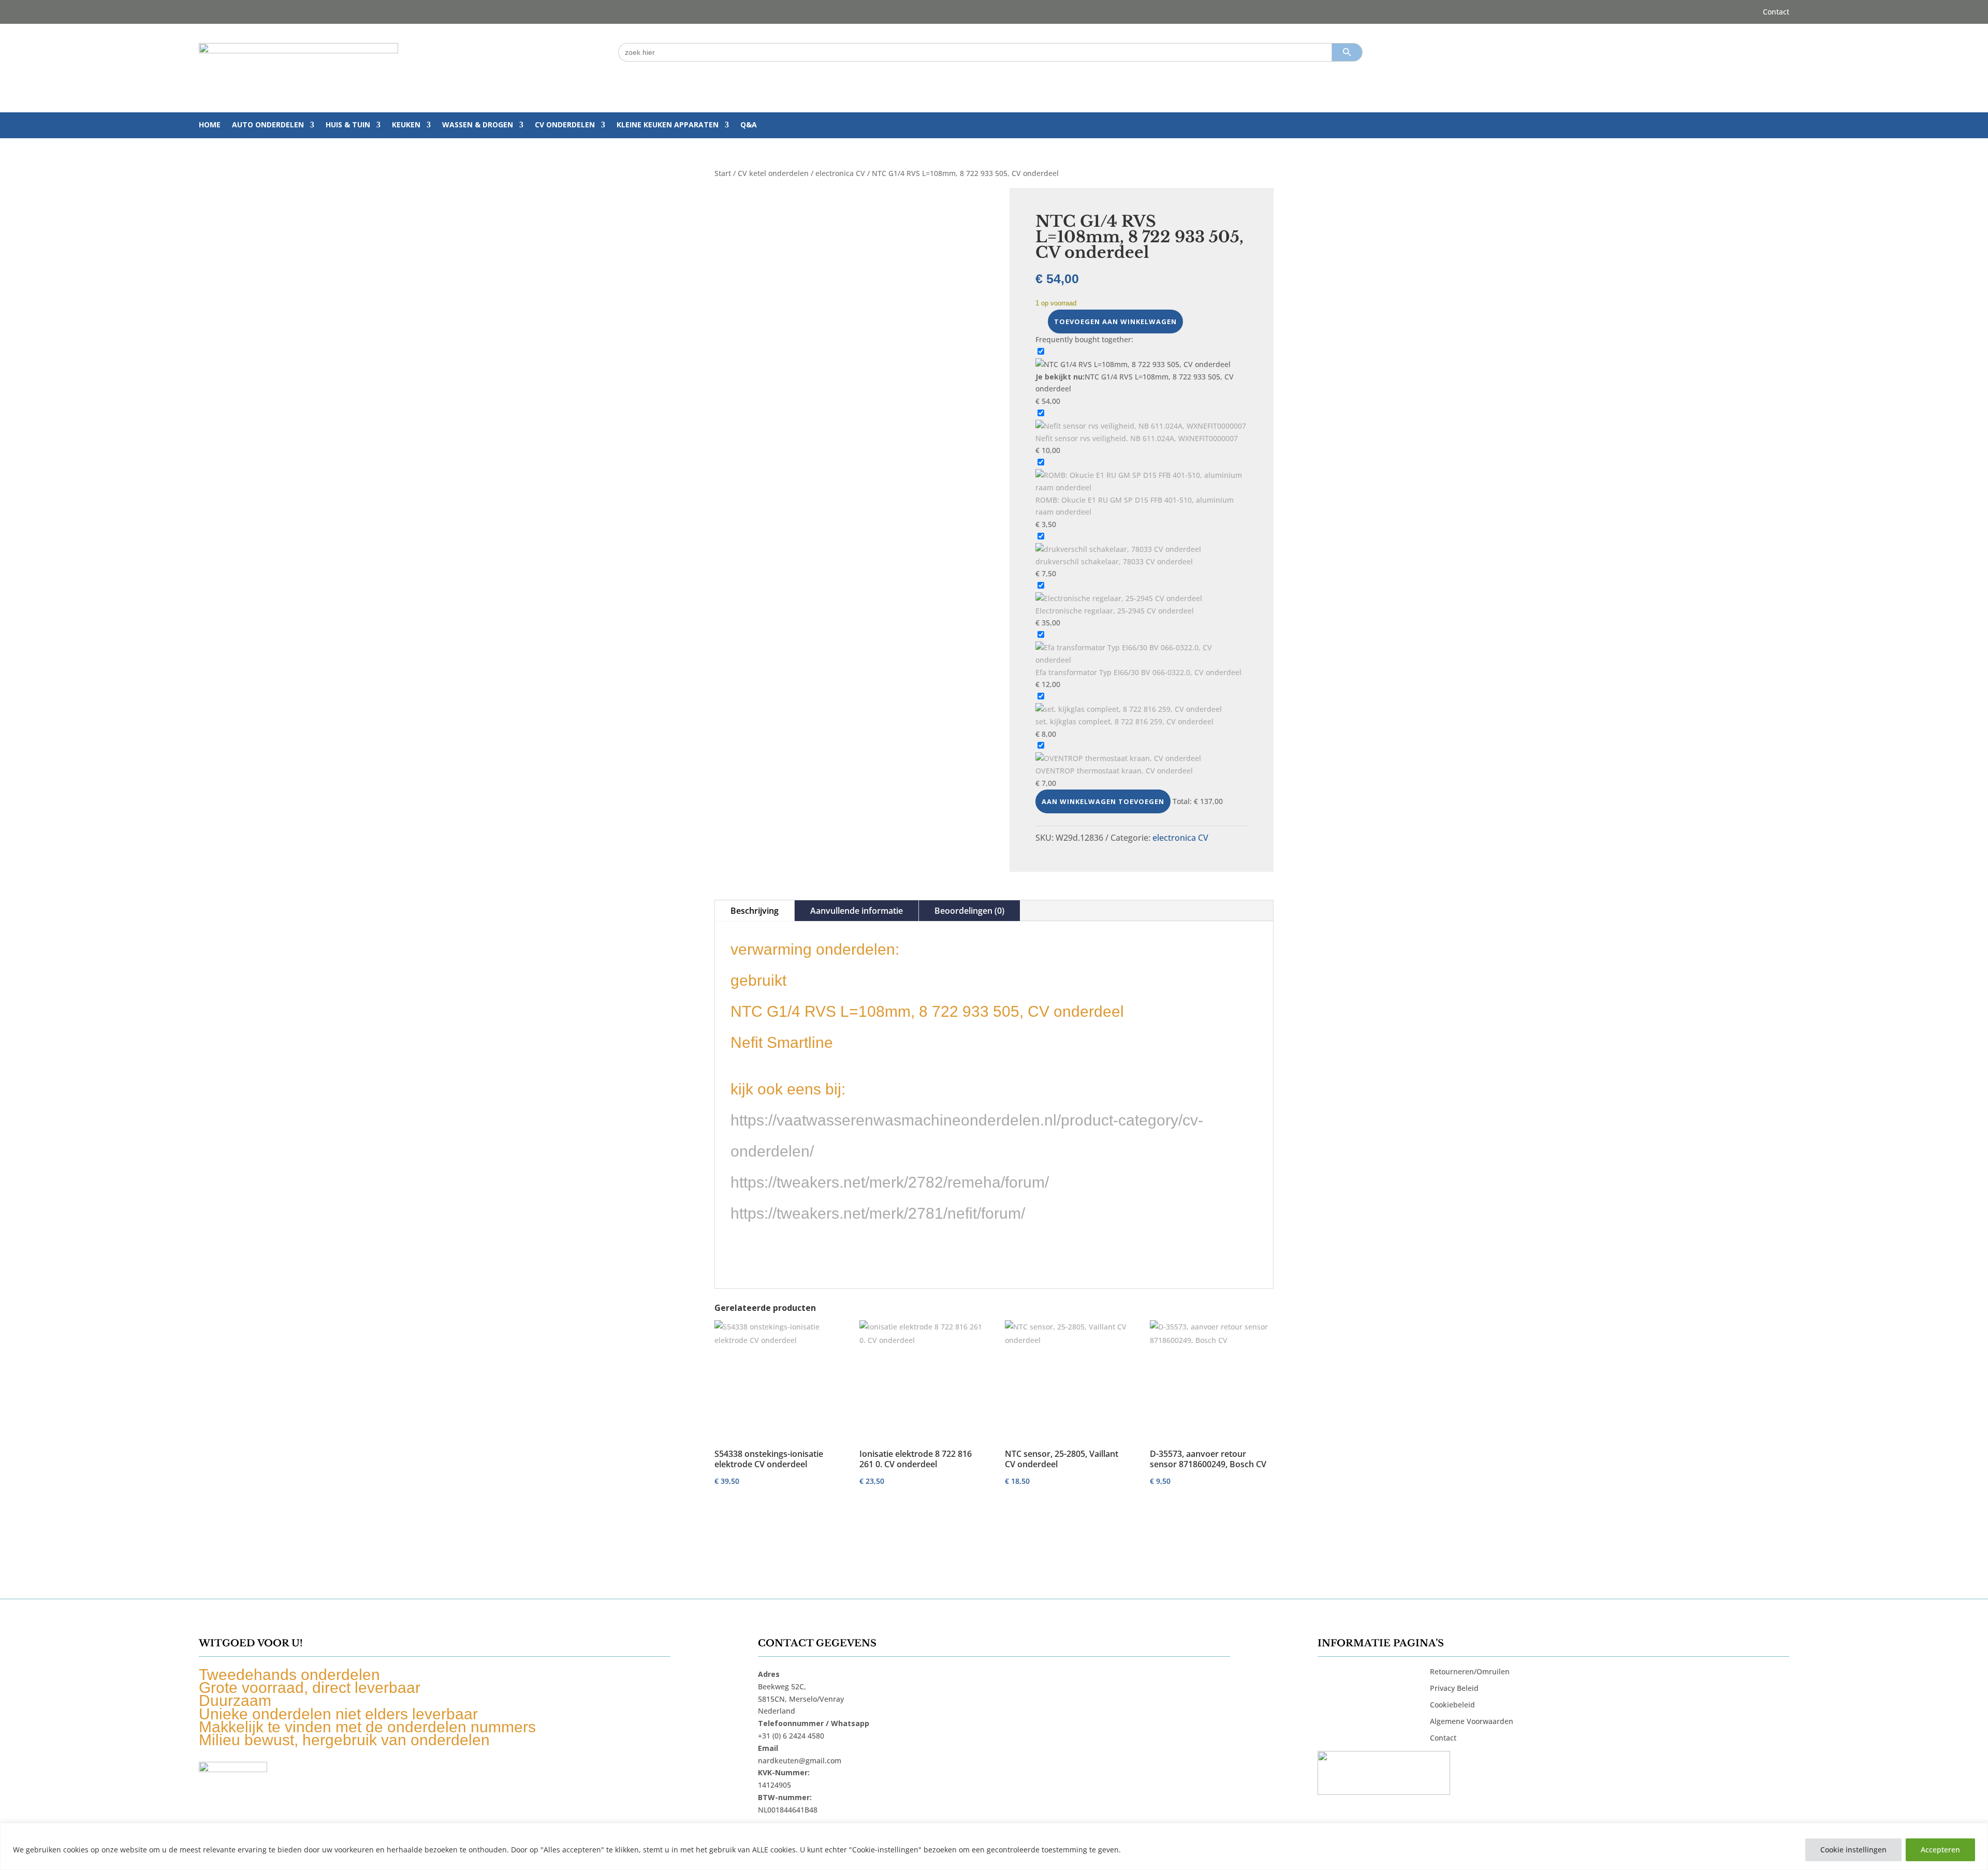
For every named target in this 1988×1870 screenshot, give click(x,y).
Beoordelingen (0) (969, 911)
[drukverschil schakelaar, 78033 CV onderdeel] (1118, 549)
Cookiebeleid (1452, 1705)
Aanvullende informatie (857, 911)
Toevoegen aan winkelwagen (1115, 322)
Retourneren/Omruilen (1470, 1671)
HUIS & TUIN (348, 125)
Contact (1776, 12)
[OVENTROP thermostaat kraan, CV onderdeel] (1118, 758)
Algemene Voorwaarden (1472, 1721)
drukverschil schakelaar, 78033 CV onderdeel (1114, 561)
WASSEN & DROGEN (478, 125)
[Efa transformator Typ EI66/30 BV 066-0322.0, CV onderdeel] (1142, 660)
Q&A (749, 125)
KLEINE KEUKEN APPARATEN (668, 125)
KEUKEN (406, 125)
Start (723, 173)
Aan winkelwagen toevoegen (1103, 801)
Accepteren (1940, 1850)
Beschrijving (755, 911)
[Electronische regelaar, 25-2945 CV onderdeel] (1119, 598)
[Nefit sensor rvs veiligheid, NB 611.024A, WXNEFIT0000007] (1141, 426)
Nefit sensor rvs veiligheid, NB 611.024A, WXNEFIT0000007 (1137, 438)
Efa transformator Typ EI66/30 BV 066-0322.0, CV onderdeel (1138, 672)
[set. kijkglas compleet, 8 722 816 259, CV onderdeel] (1129, 709)
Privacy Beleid (1454, 1688)
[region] (994, 1846)
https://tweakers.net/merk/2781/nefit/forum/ (878, 1213)
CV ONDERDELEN (565, 125)
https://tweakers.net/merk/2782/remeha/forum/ (890, 1182)
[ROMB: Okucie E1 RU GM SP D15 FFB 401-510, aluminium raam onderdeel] (1142, 487)
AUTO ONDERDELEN (268, 125)
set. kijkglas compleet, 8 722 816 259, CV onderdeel (1124, 721)
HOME (210, 125)
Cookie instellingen (1853, 1850)
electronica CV (840, 173)
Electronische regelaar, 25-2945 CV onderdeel (1115, 611)
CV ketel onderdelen (773, 173)
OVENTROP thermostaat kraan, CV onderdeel (1114, 771)
